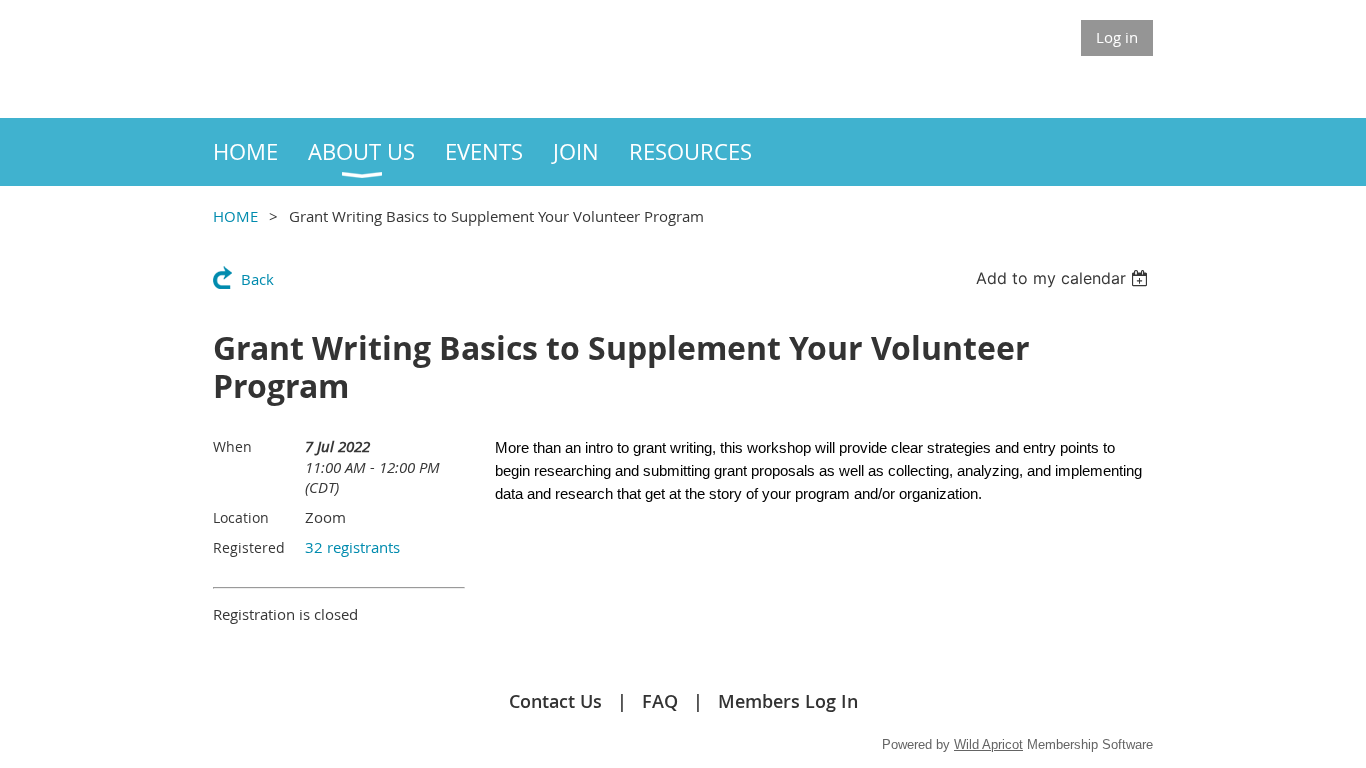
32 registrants (352, 547)
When (232, 446)
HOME (235, 216)
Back (257, 279)
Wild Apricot (988, 744)
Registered (249, 547)
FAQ (660, 701)
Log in (1117, 37)
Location (241, 517)
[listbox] (1064, 278)
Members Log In (788, 701)
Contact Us (555, 701)
